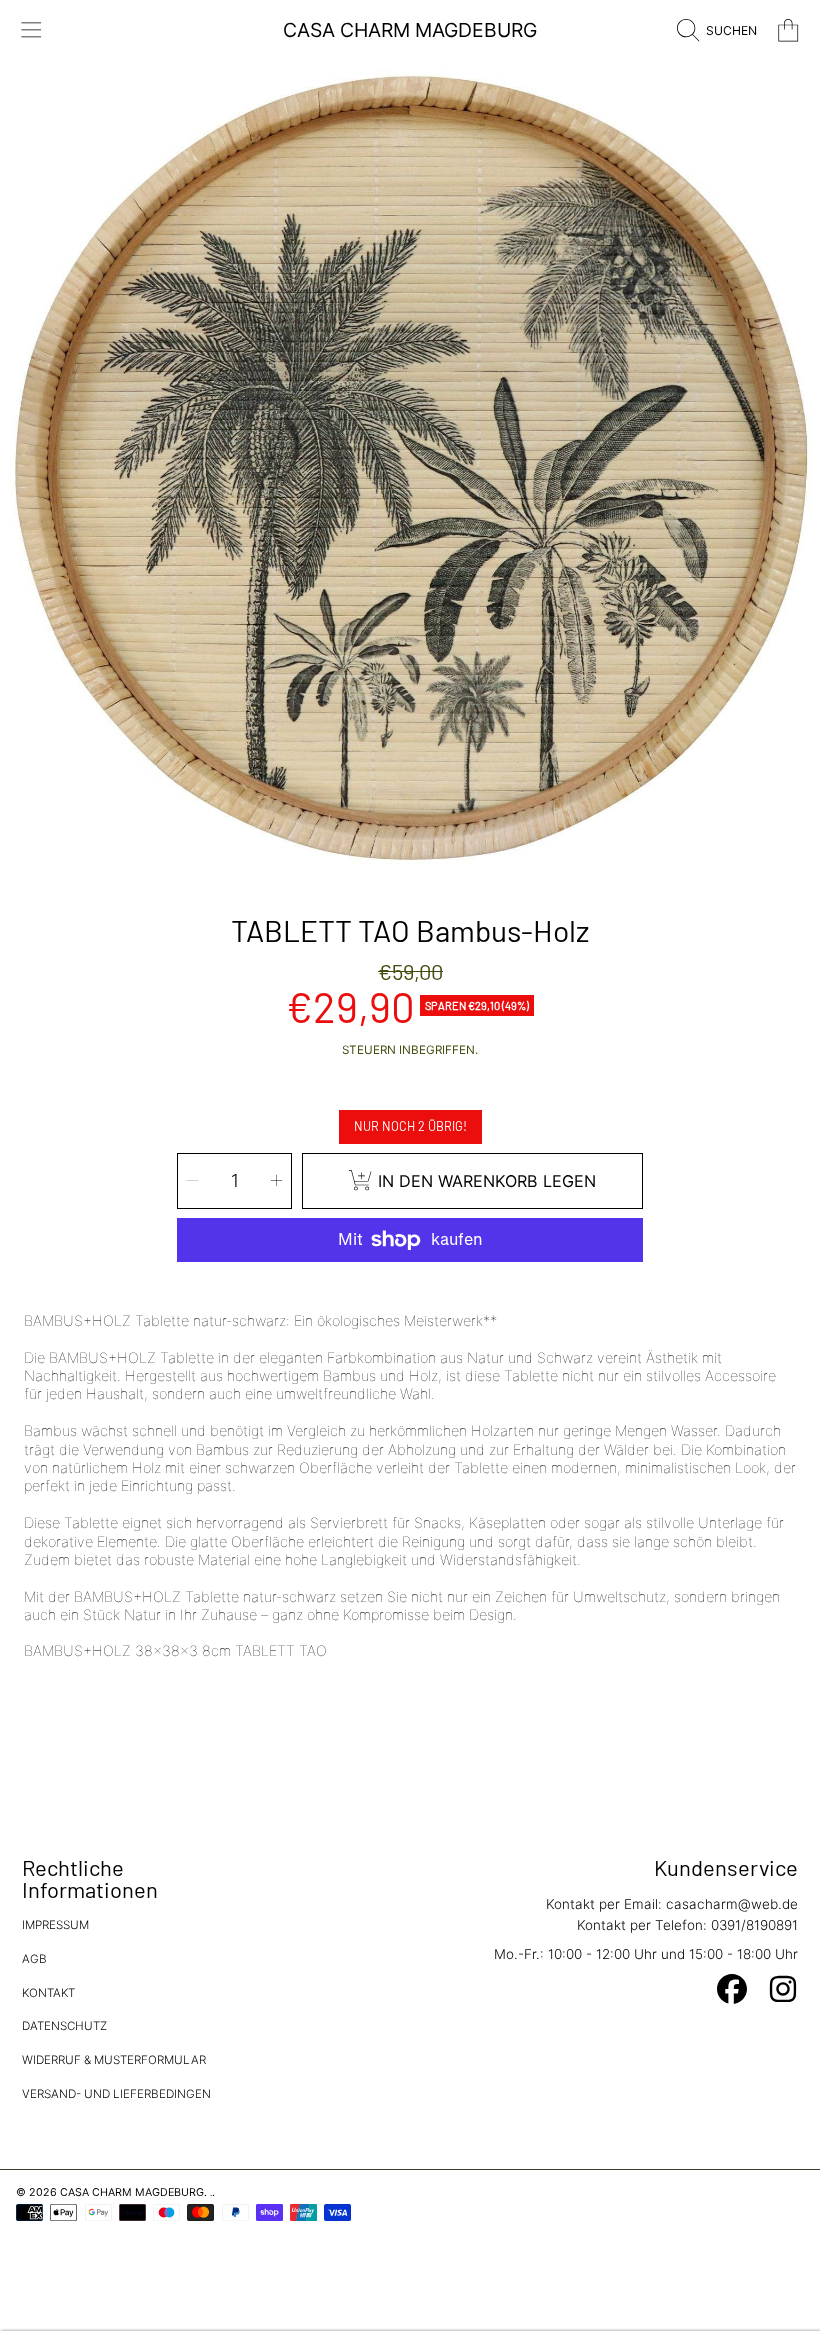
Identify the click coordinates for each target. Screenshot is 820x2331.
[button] (32, 31)
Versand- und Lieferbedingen (116, 2094)
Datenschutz (64, 2026)
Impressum (55, 1925)
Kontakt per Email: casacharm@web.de (672, 1904)
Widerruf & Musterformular (114, 2060)
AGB (34, 1959)
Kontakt (48, 1993)
